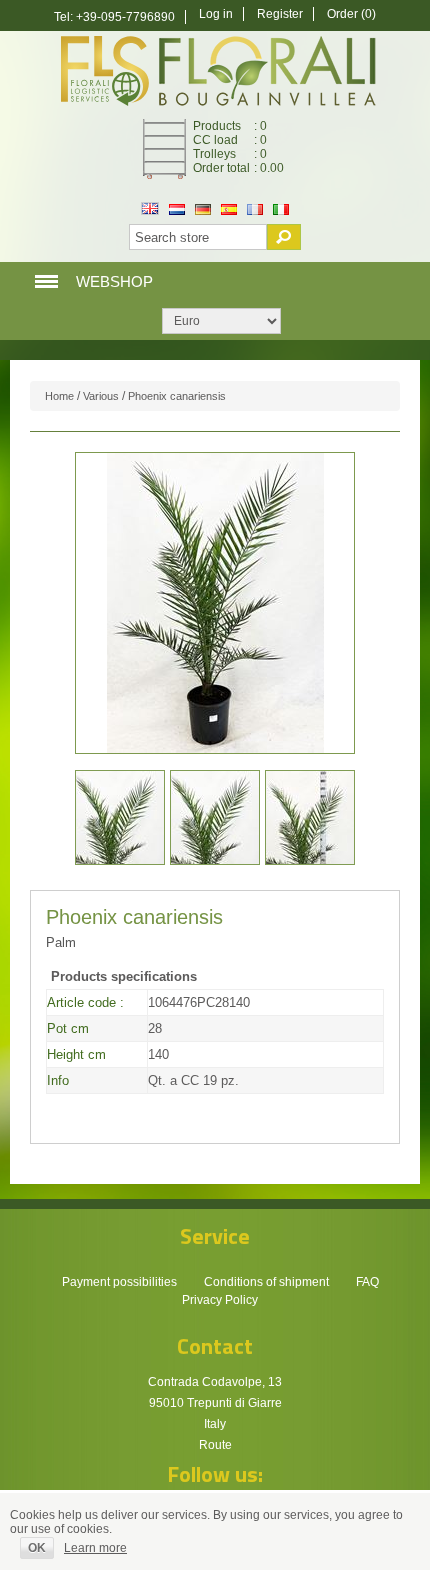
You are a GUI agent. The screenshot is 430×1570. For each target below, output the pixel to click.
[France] (255, 211)
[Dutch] (177, 211)
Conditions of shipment (266, 1282)
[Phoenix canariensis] (120, 817)
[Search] (284, 237)
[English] (150, 211)
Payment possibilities (119, 1282)
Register (280, 14)
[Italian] (281, 211)
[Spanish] (229, 211)
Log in (216, 14)
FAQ (367, 1282)
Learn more (95, 1548)
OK (37, 1548)
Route (215, 1445)
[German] (203, 211)
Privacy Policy (220, 1300)
